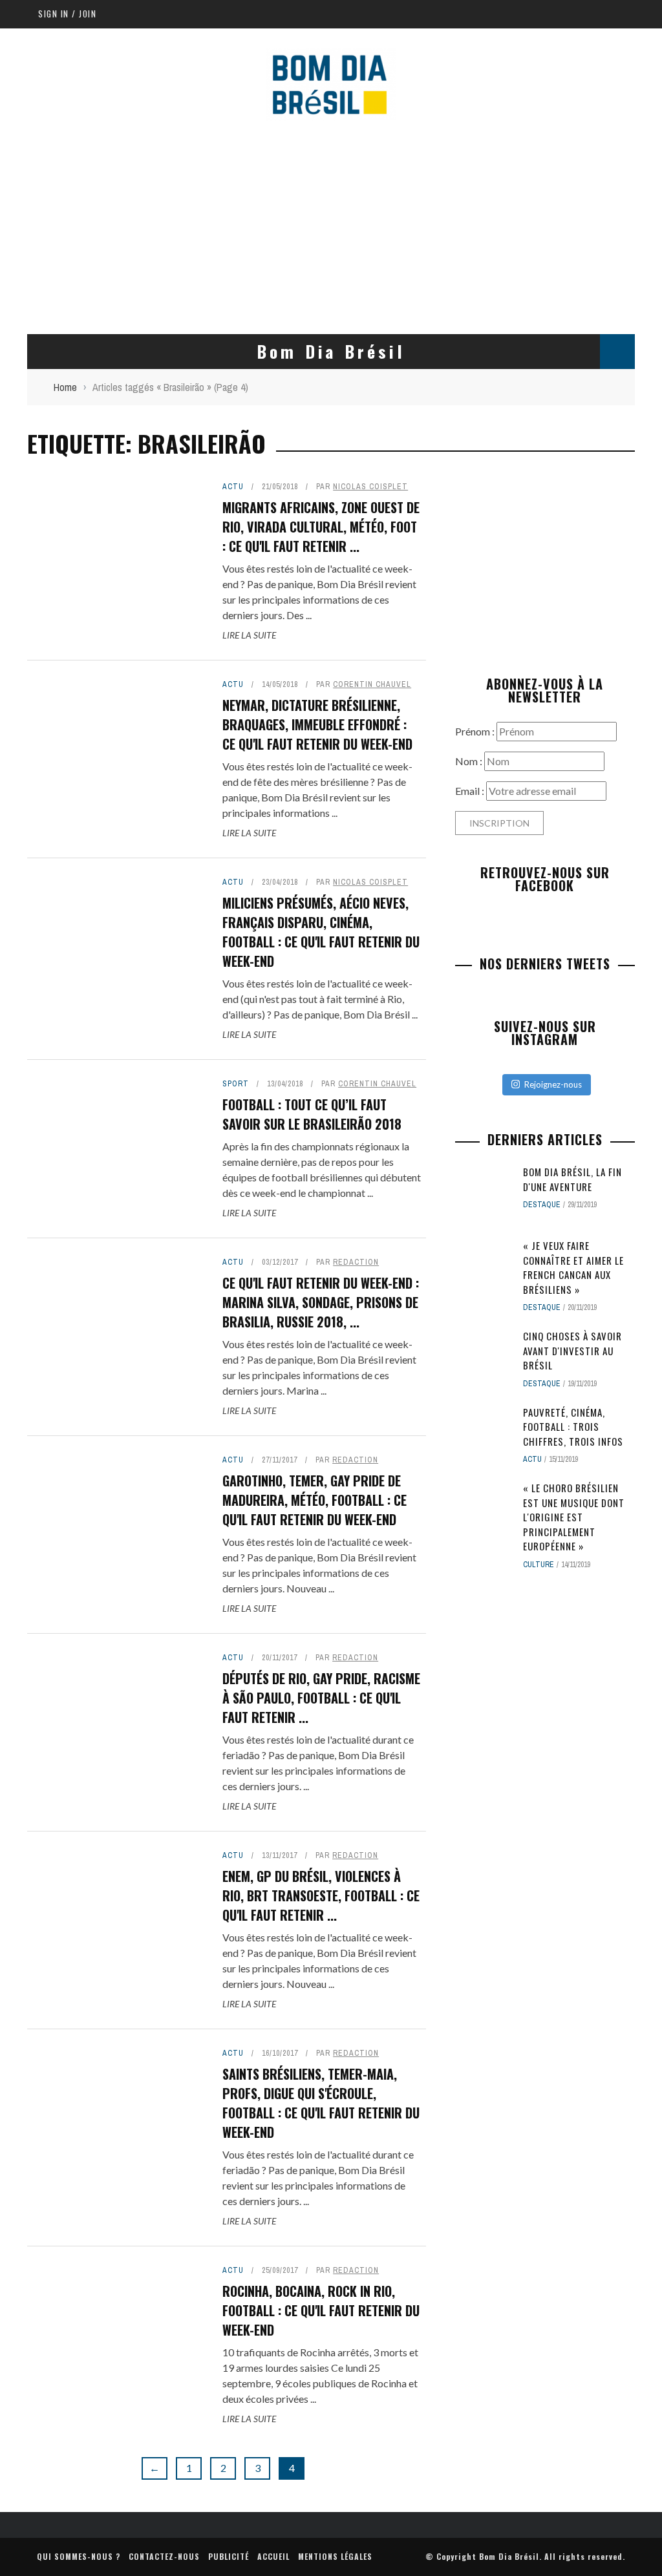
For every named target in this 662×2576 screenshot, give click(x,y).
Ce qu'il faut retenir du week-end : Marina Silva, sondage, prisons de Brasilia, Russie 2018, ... (321, 1302)
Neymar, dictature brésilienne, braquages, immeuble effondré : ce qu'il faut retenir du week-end (317, 724)
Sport (236, 1084)
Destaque (542, 1205)
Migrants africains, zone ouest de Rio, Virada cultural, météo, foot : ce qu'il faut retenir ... (321, 527)
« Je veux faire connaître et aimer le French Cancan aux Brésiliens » (573, 1267)
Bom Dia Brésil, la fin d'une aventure (572, 1179)
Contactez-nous (164, 2556)
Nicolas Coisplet (370, 487)
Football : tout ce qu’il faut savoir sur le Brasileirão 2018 (312, 1114)
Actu (233, 487)
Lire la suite (249, 635)
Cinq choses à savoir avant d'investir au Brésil (572, 1350)
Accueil (273, 2556)
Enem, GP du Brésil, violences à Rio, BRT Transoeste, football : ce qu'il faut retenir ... (321, 1895)
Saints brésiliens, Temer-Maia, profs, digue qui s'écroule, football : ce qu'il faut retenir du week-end (321, 2103)
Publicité (229, 2556)
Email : (471, 791)
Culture (539, 1565)
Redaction (356, 1262)
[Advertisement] (331, 224)
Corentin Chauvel (372, 684)
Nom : (470, 761)
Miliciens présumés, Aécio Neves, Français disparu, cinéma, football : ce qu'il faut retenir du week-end (321, 932)
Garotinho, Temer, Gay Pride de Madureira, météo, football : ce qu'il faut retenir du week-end (315, 1500)
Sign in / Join (67, 14)
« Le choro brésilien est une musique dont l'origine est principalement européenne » (574, 1517)
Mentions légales (335, 2556)
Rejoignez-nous (553, 1084)
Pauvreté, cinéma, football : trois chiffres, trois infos (573, 1427)
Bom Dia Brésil (509, 2556)
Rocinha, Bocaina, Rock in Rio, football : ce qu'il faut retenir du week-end (321, 2310)
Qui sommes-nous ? (79, 2556)
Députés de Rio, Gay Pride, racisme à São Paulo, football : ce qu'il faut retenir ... (321, 1698)
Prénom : (476, 731)
